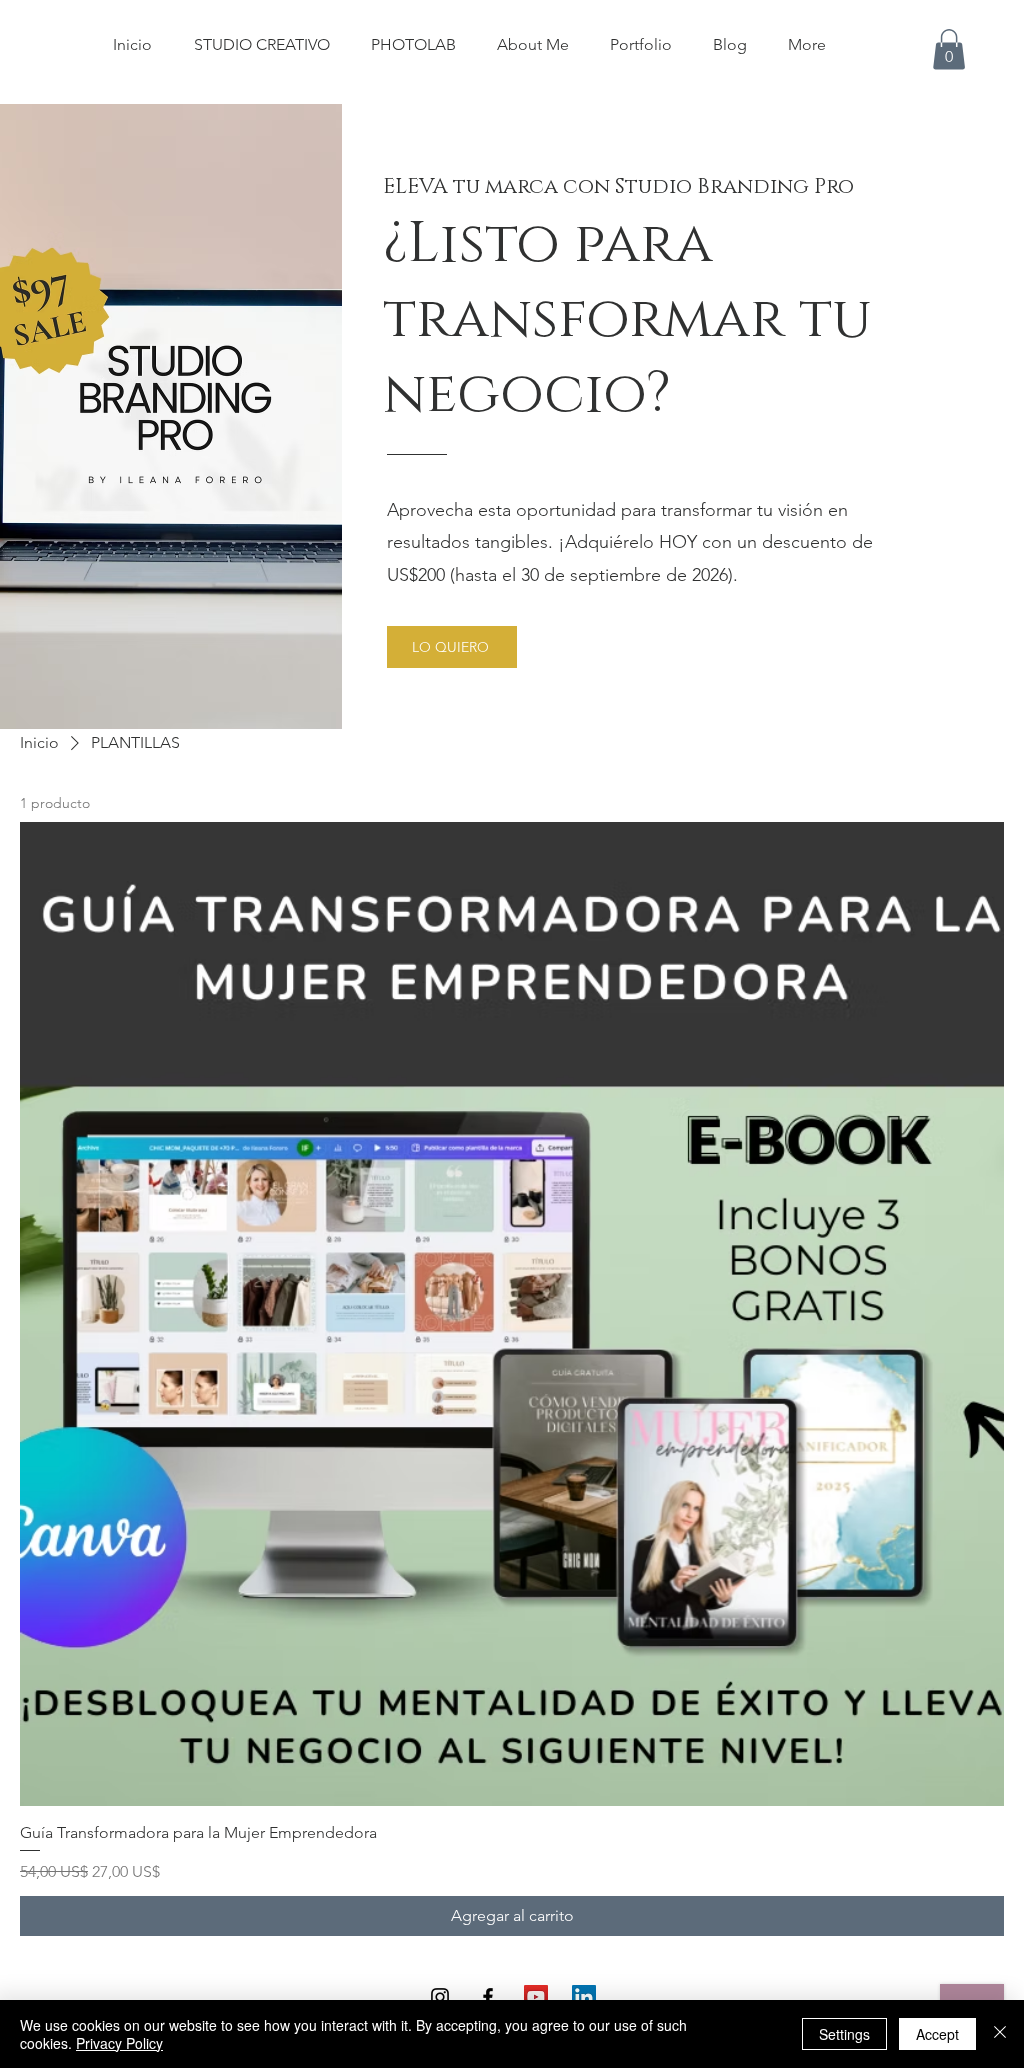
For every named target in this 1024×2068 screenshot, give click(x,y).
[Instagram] (440, 1997)
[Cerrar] (1000, 2034)
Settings (844, 2034)
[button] (949, 49)
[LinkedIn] (584, 1997)
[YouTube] (536, 1997)
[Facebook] (488, 1997)
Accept (937, 2034)
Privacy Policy (119, 2043)
